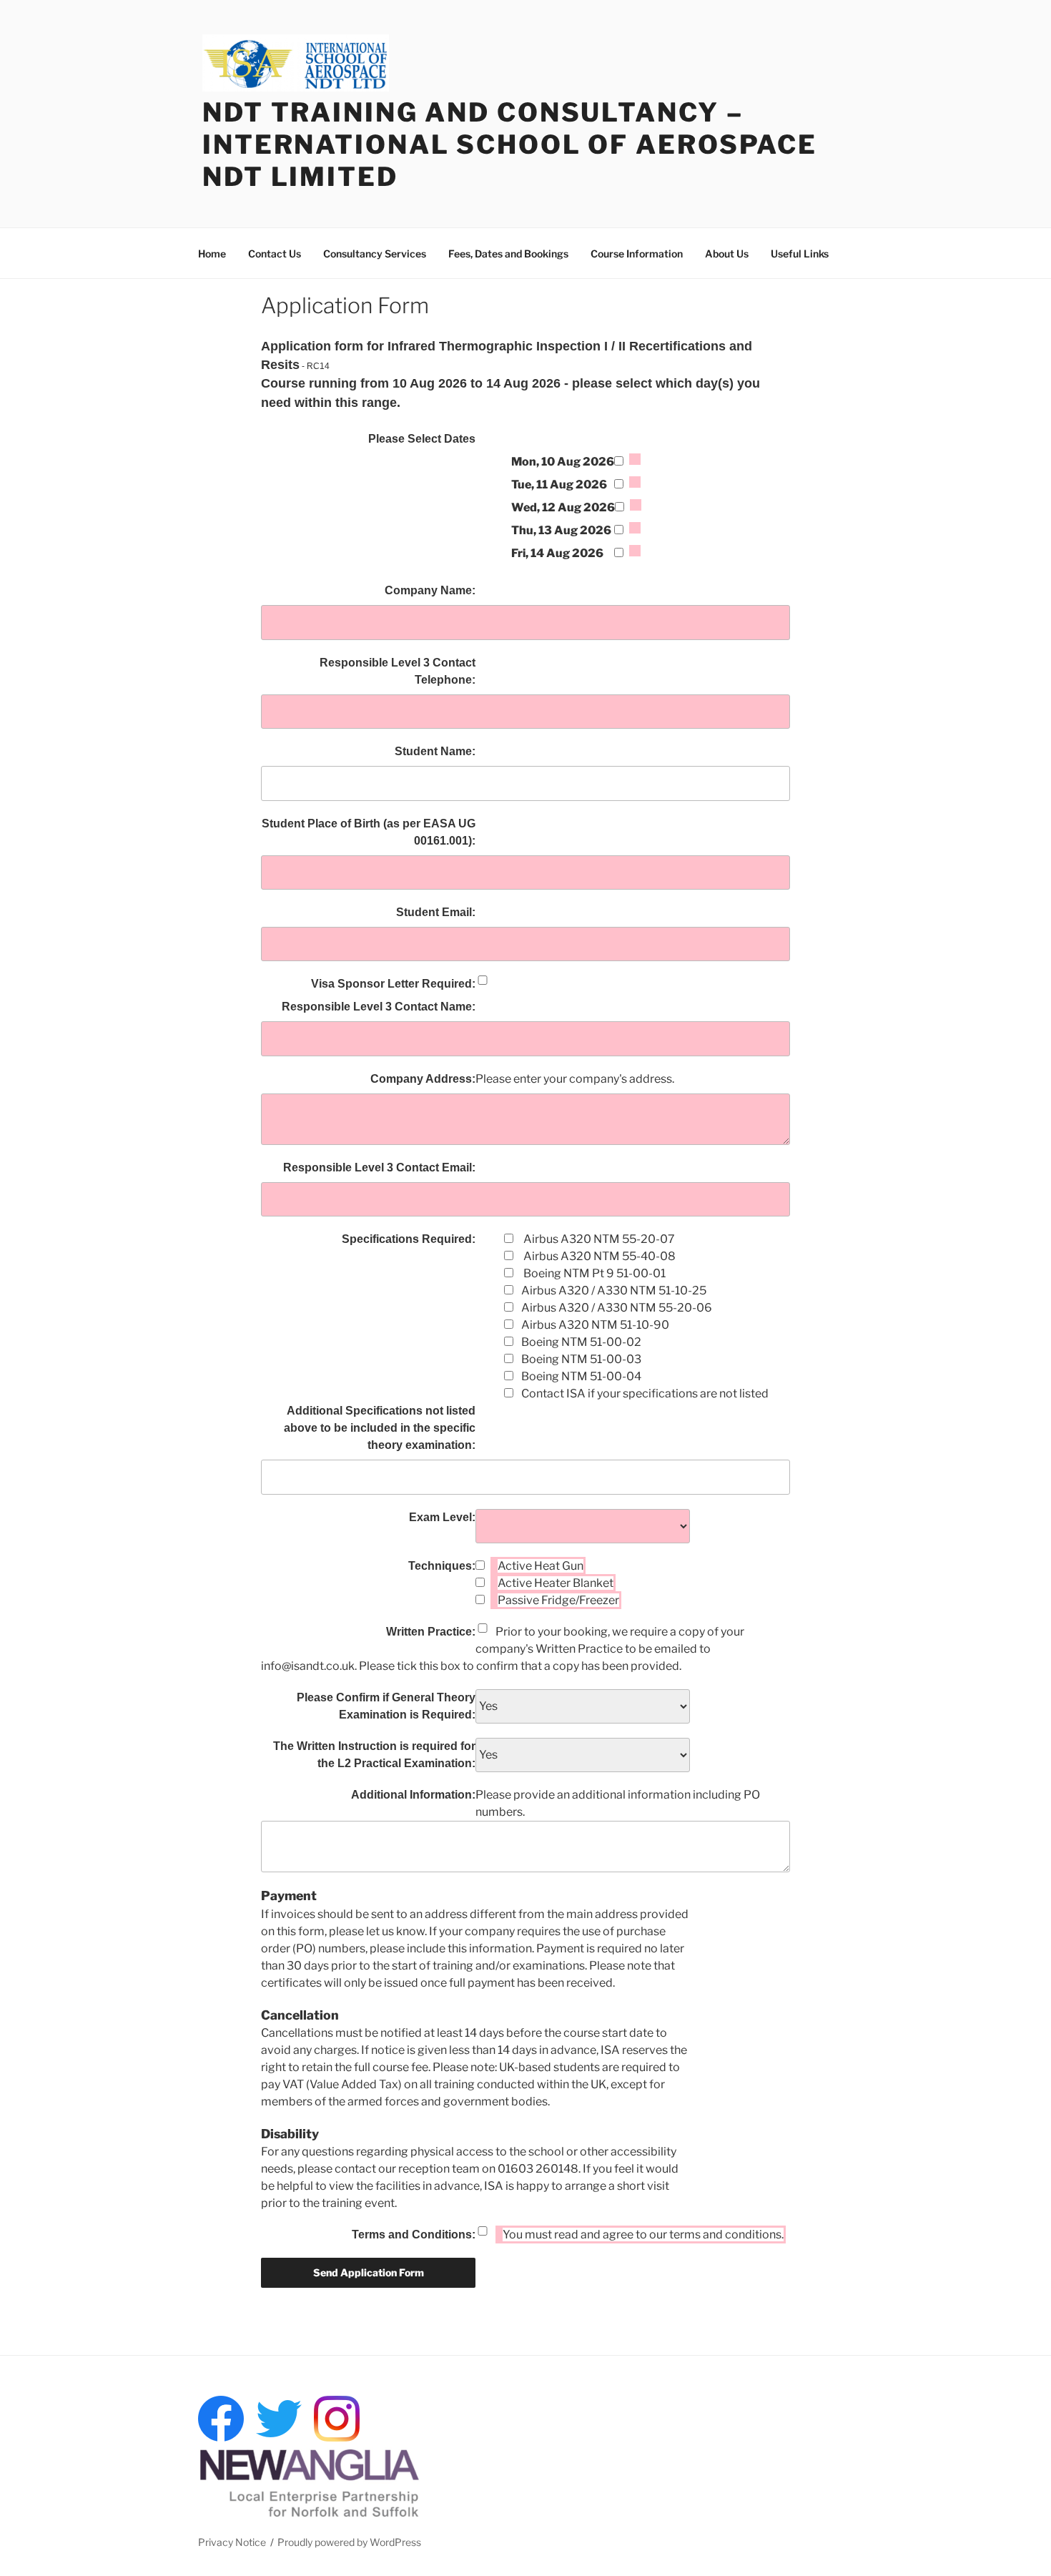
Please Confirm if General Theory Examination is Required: (386, 1706)
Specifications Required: (409, 1239)
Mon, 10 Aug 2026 (563, 462)
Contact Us (275, 254)
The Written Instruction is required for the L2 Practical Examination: (374, 1755)
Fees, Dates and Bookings (508, 254)
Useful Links (800, 254)
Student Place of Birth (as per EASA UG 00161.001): (369, 832)
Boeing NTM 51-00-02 (581, 1342)
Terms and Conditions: (414, 2235)
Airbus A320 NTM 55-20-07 (598, 1239)
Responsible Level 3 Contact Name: (379, 1007)
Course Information (637, 254)
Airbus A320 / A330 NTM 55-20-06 (617, 1308)
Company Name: (430, 590)
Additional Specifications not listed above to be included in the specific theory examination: (380, 1428)
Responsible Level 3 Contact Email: (379, 1167)
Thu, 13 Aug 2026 (561, 530)
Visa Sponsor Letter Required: (393, 984)
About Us (727, 254)
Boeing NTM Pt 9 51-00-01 (593, 1273)
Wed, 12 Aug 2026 (563, 507)
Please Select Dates (422, 439)
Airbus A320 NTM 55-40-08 (598, 1256)
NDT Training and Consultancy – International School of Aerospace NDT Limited (510, 144)
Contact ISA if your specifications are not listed (645, 1393)
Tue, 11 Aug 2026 (559, 485)
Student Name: (435, 751)
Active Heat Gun (541, 1566)
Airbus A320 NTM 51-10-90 (595, 1325)
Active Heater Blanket (556, 1583)
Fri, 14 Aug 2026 (557, 553)
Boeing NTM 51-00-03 (581, 1359)
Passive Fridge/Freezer (558, 1600)
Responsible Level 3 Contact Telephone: (398, 671)
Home (212, 254)
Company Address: (423, 1079)
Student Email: (436, 912)
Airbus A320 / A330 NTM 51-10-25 (614, 1291)
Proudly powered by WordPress (349, 2542)
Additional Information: (413, 1795)
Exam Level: (442, 1517)
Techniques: (442, 1566)
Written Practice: (431, 1632)
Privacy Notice (232, 2542)
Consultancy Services (375, 254)
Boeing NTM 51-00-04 (581, 1376)
